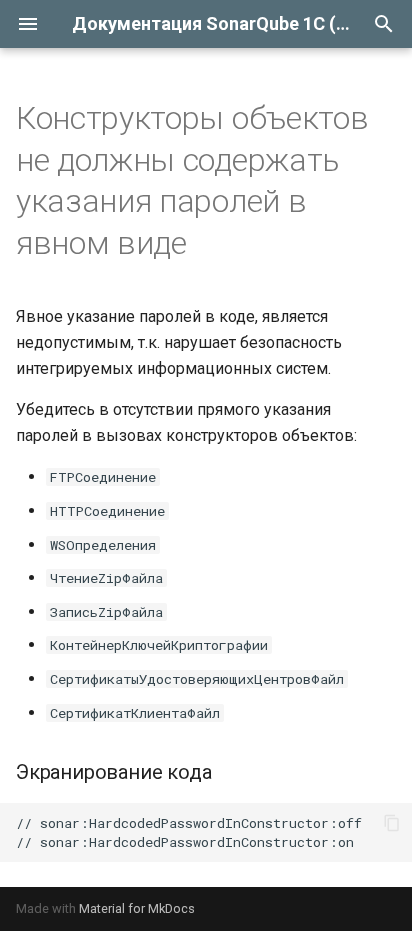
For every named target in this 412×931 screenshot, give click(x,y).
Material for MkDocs (137, 908)
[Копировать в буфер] (392, 823)
